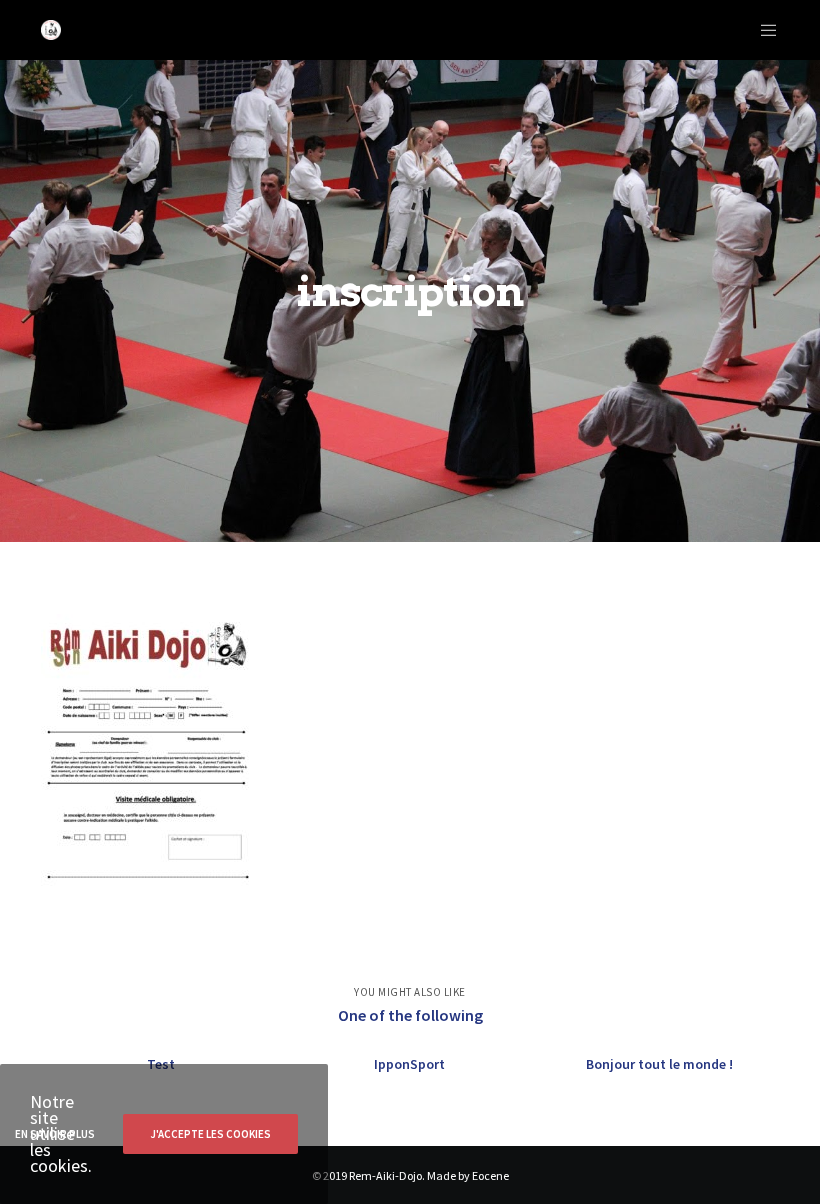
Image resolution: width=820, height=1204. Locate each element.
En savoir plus (55, 1134)
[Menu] (761, 30)
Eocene (490, 1175)
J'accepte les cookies (210, 1134)
